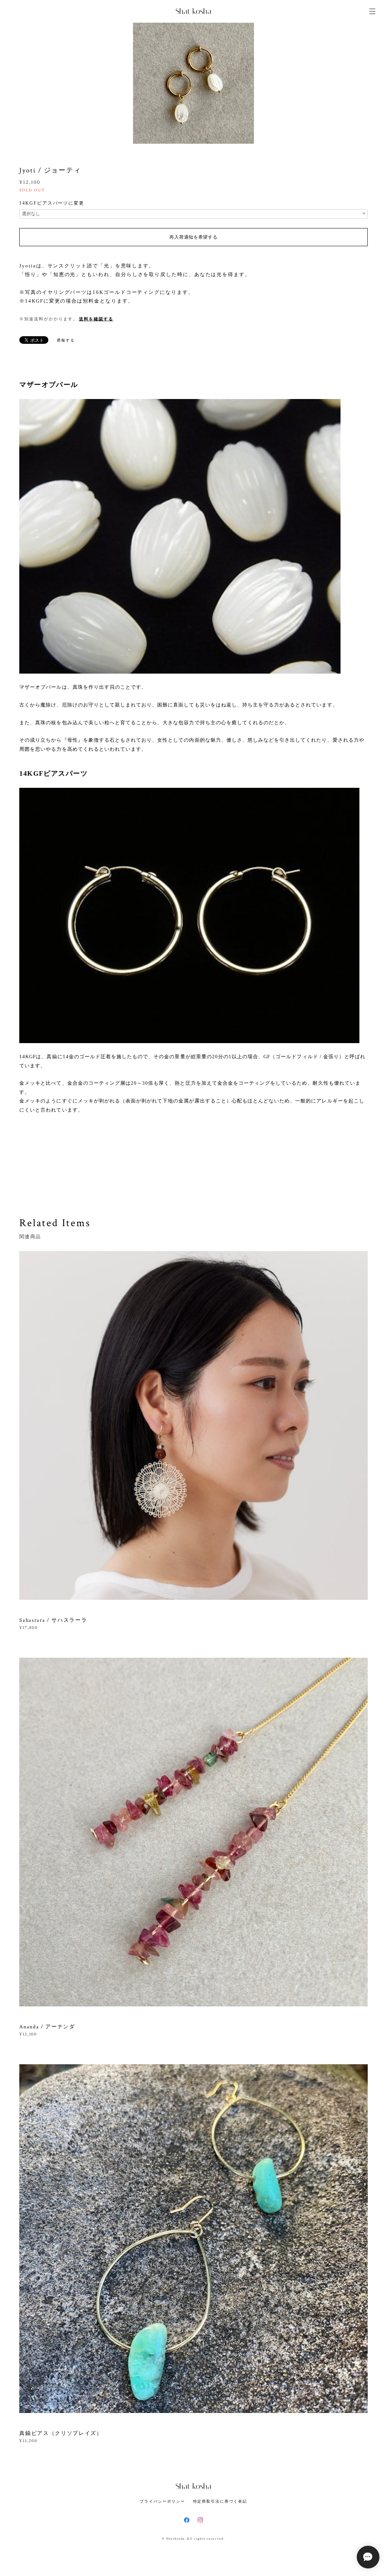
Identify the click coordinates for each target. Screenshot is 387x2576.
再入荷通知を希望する (193, 237)
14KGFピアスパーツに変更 (52, 203)
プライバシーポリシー (162, 2501)
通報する (66, 340)
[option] (193, 83)
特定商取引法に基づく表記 (220, 2501)
